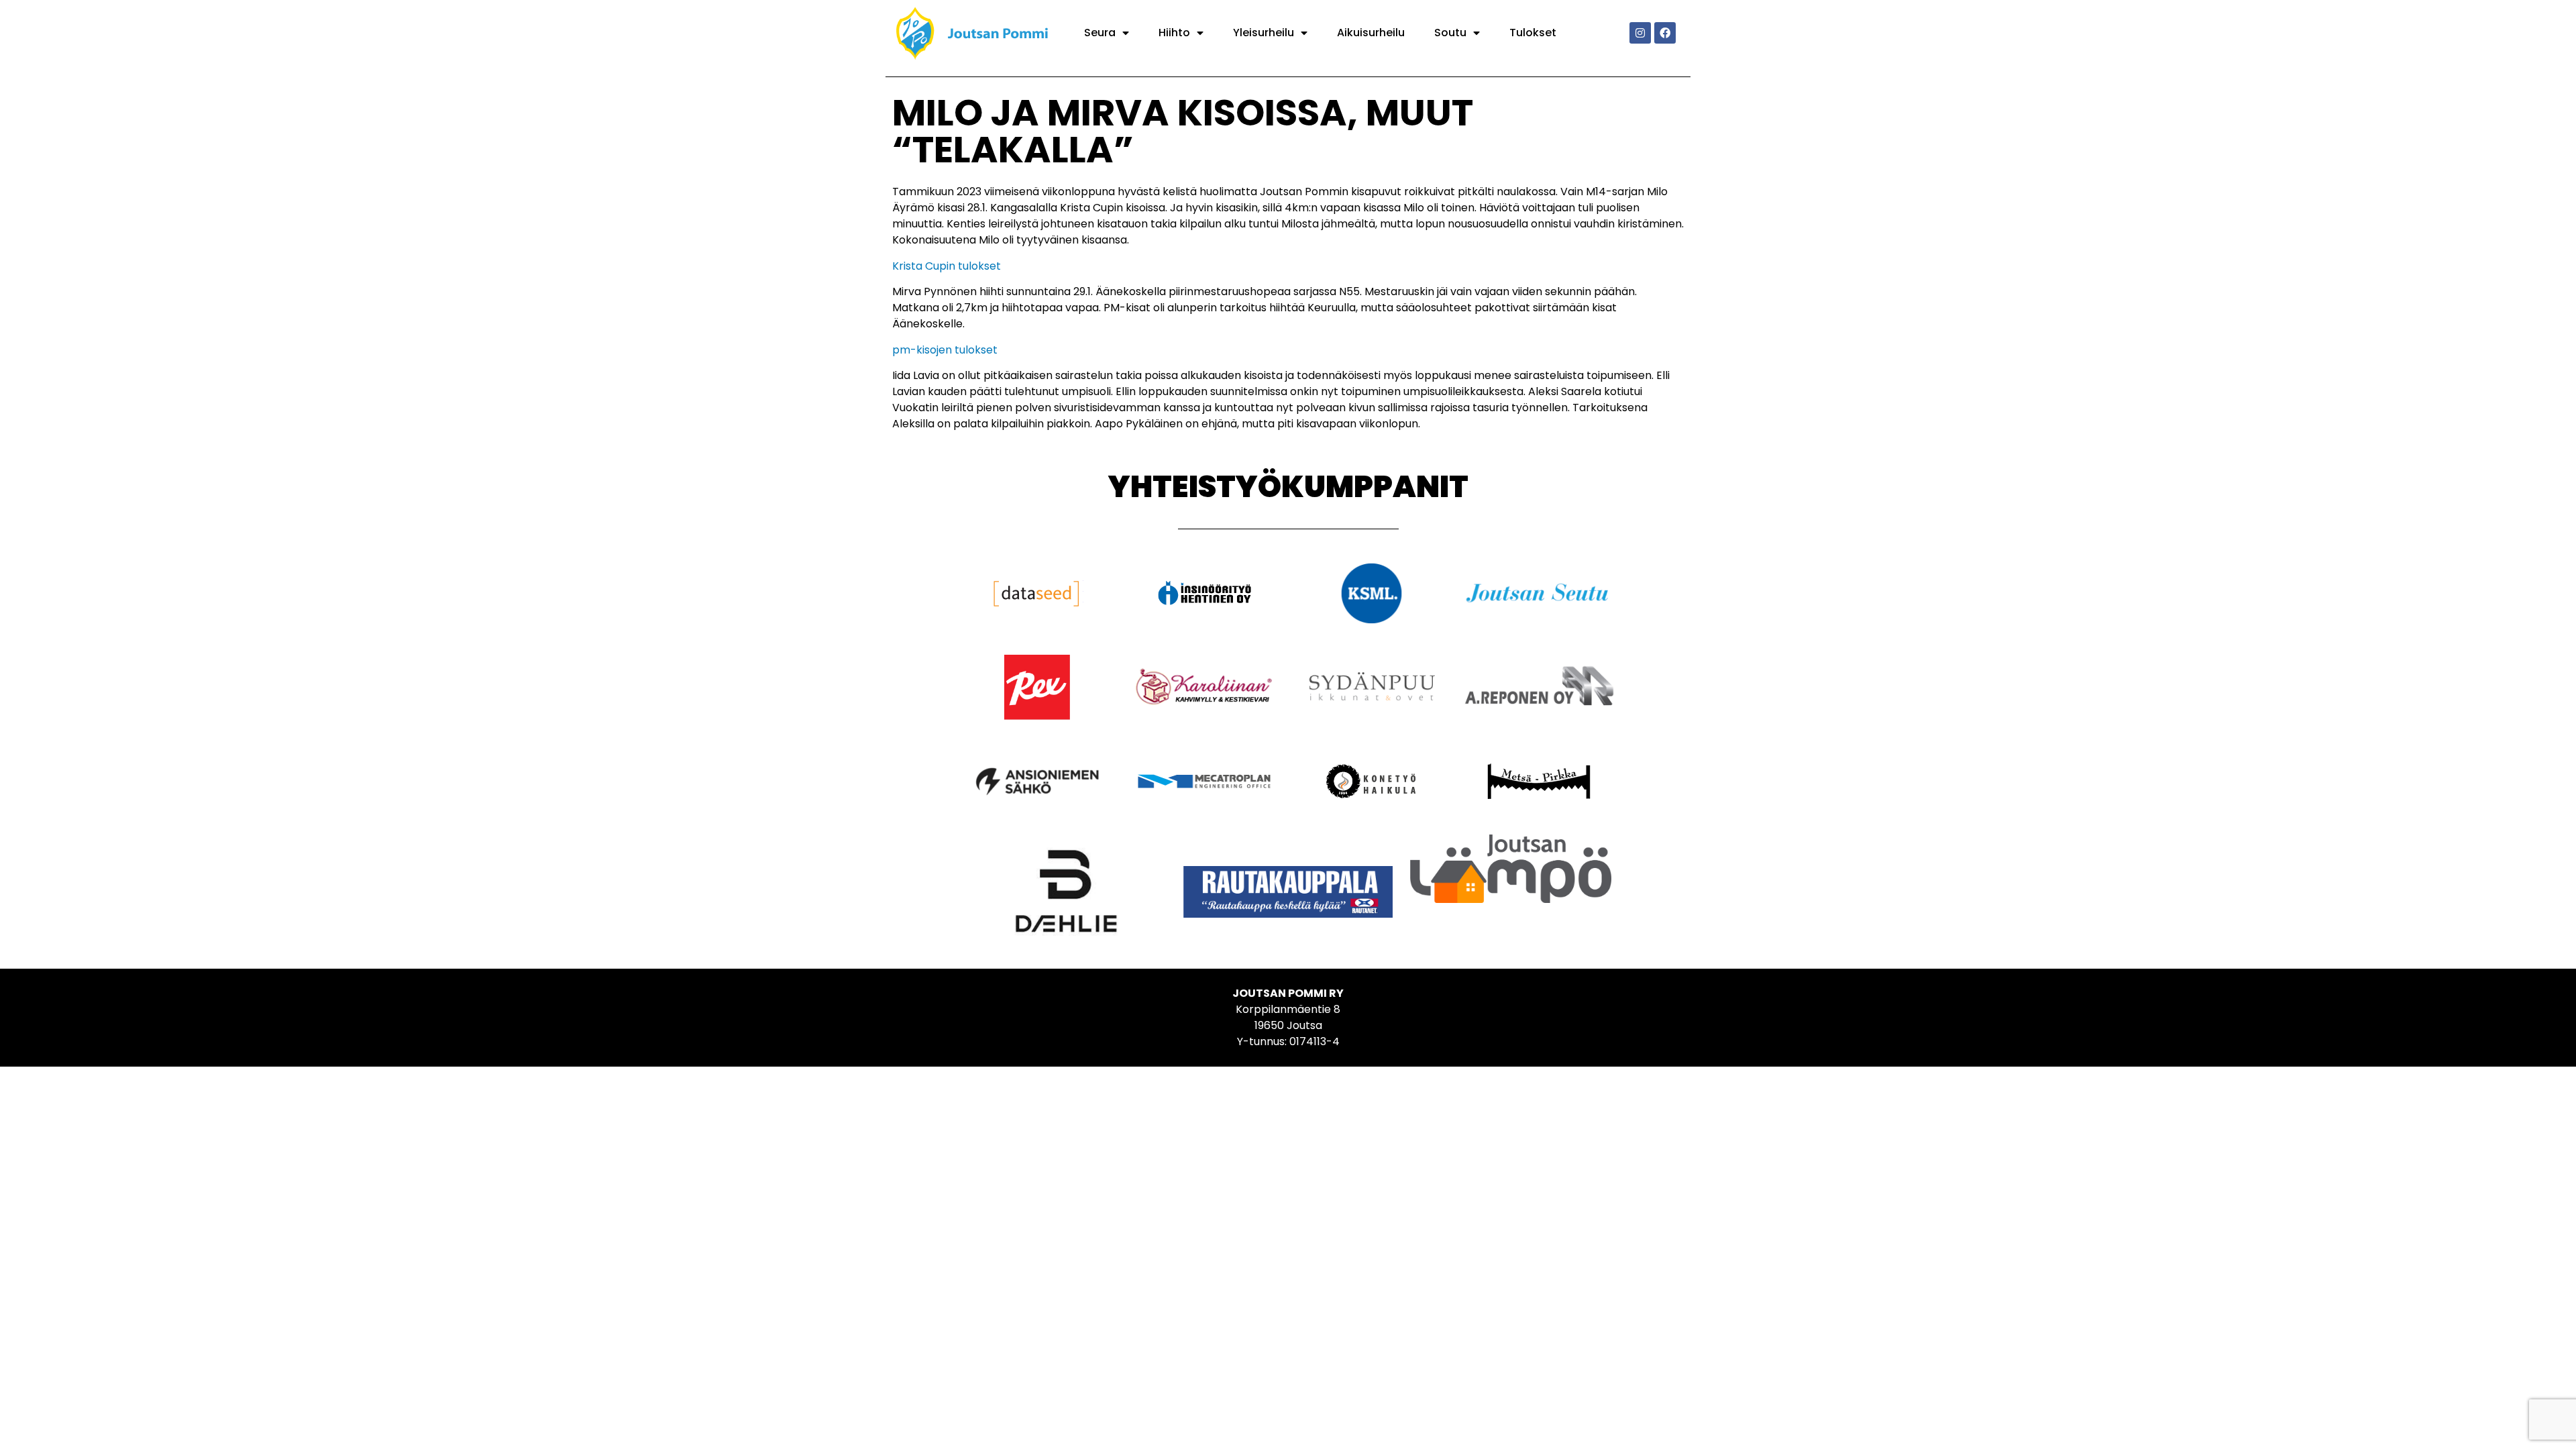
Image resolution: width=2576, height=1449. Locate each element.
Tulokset (1533, 33)
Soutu (1450, 33)
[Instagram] (1640, 33)
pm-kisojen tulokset (945, 350)
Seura (1100, 33)
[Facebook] (1665, 33)
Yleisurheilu (1264, 33)
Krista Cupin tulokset (947, 266)
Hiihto (1174, 33)
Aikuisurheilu (1371, 33)
